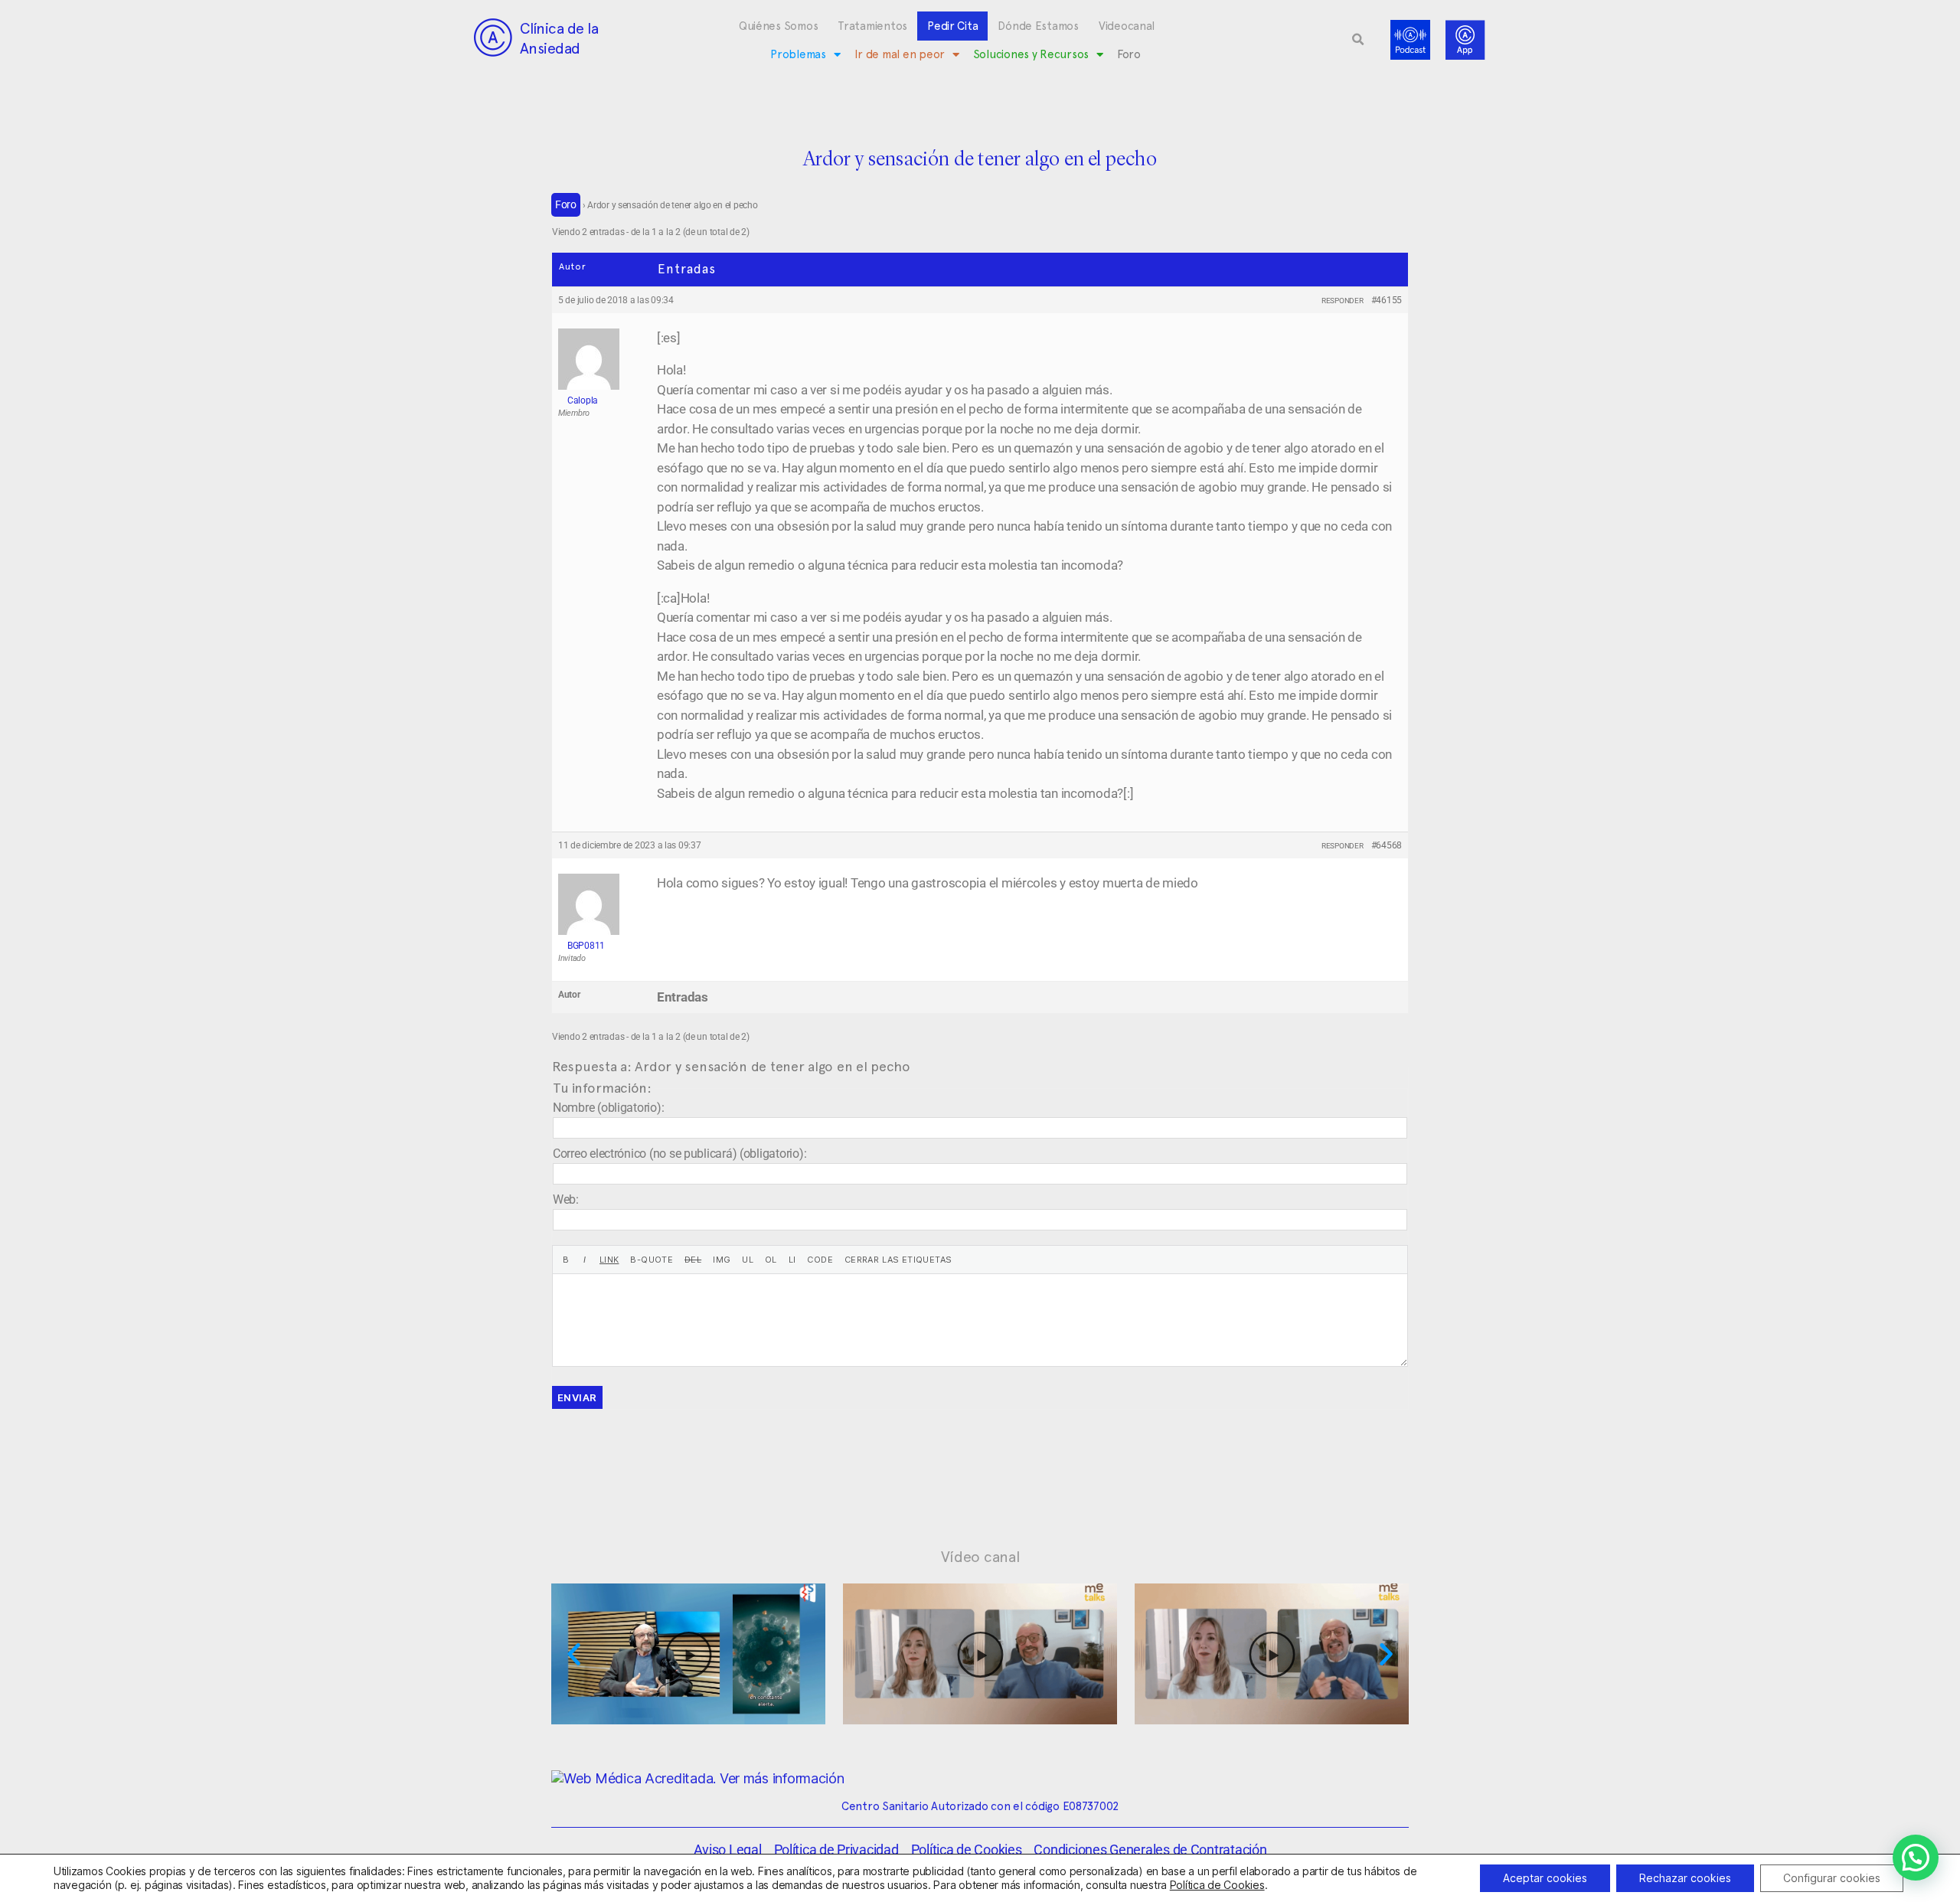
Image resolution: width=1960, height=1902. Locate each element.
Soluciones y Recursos (1031, 54)
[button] (1358, 40)
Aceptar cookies (1545, 1878)
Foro (1129, 54)
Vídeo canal (980, 1557)
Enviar (577, 1397)
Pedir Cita (952, 26)
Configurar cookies (1832, 1878)
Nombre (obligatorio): (608, 1108)
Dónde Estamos (1038, 26)
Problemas (798, 54)
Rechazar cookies (1685, 1878)
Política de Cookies (1217, 1885)
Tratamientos (872, 26)
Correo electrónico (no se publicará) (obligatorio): (679, 1154)
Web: (566, 1199)
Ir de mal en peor (900, 54)
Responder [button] (1343, 301)
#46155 (1387, 300)
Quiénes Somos (779, 26)
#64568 (1387, 845)
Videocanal (1127, 26)
